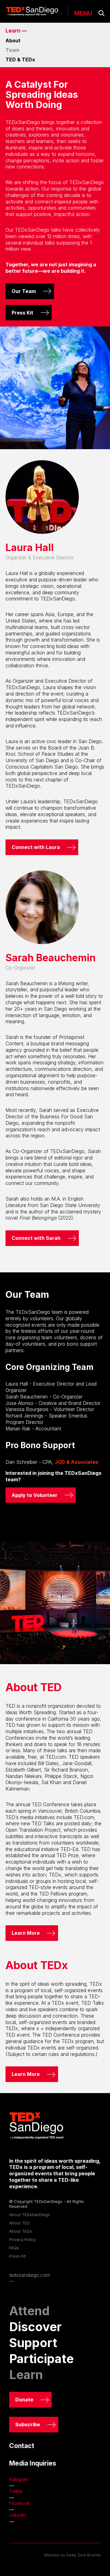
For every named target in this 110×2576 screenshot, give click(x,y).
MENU (83, 13)
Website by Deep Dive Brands (72, 2555)
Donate (24, 2400)
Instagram (19, 2479)
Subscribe (28, 2424)
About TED (19, 2223)
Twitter (16, 2491)
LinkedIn (18, 2515)
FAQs (14, 2248)
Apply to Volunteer (35, 1495)
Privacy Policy (22, 2239)
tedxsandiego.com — (30, 2278)
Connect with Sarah (36, 1238)
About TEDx (20, 2231)
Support (33, 2343)
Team (12, 50)
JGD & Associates (77, 1462)
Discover (35, 2327)
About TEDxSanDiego (30, 2215)
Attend (29, 2311)
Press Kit (22, 313)
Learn (26, 2375)
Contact (22, 2446)
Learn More (26, 1933)
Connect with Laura (36, 847)
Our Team (24, 291)
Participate (41, 2359)
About (13, 40)
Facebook (20, 2503)
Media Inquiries (33, 2463)
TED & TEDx (20, 60)
